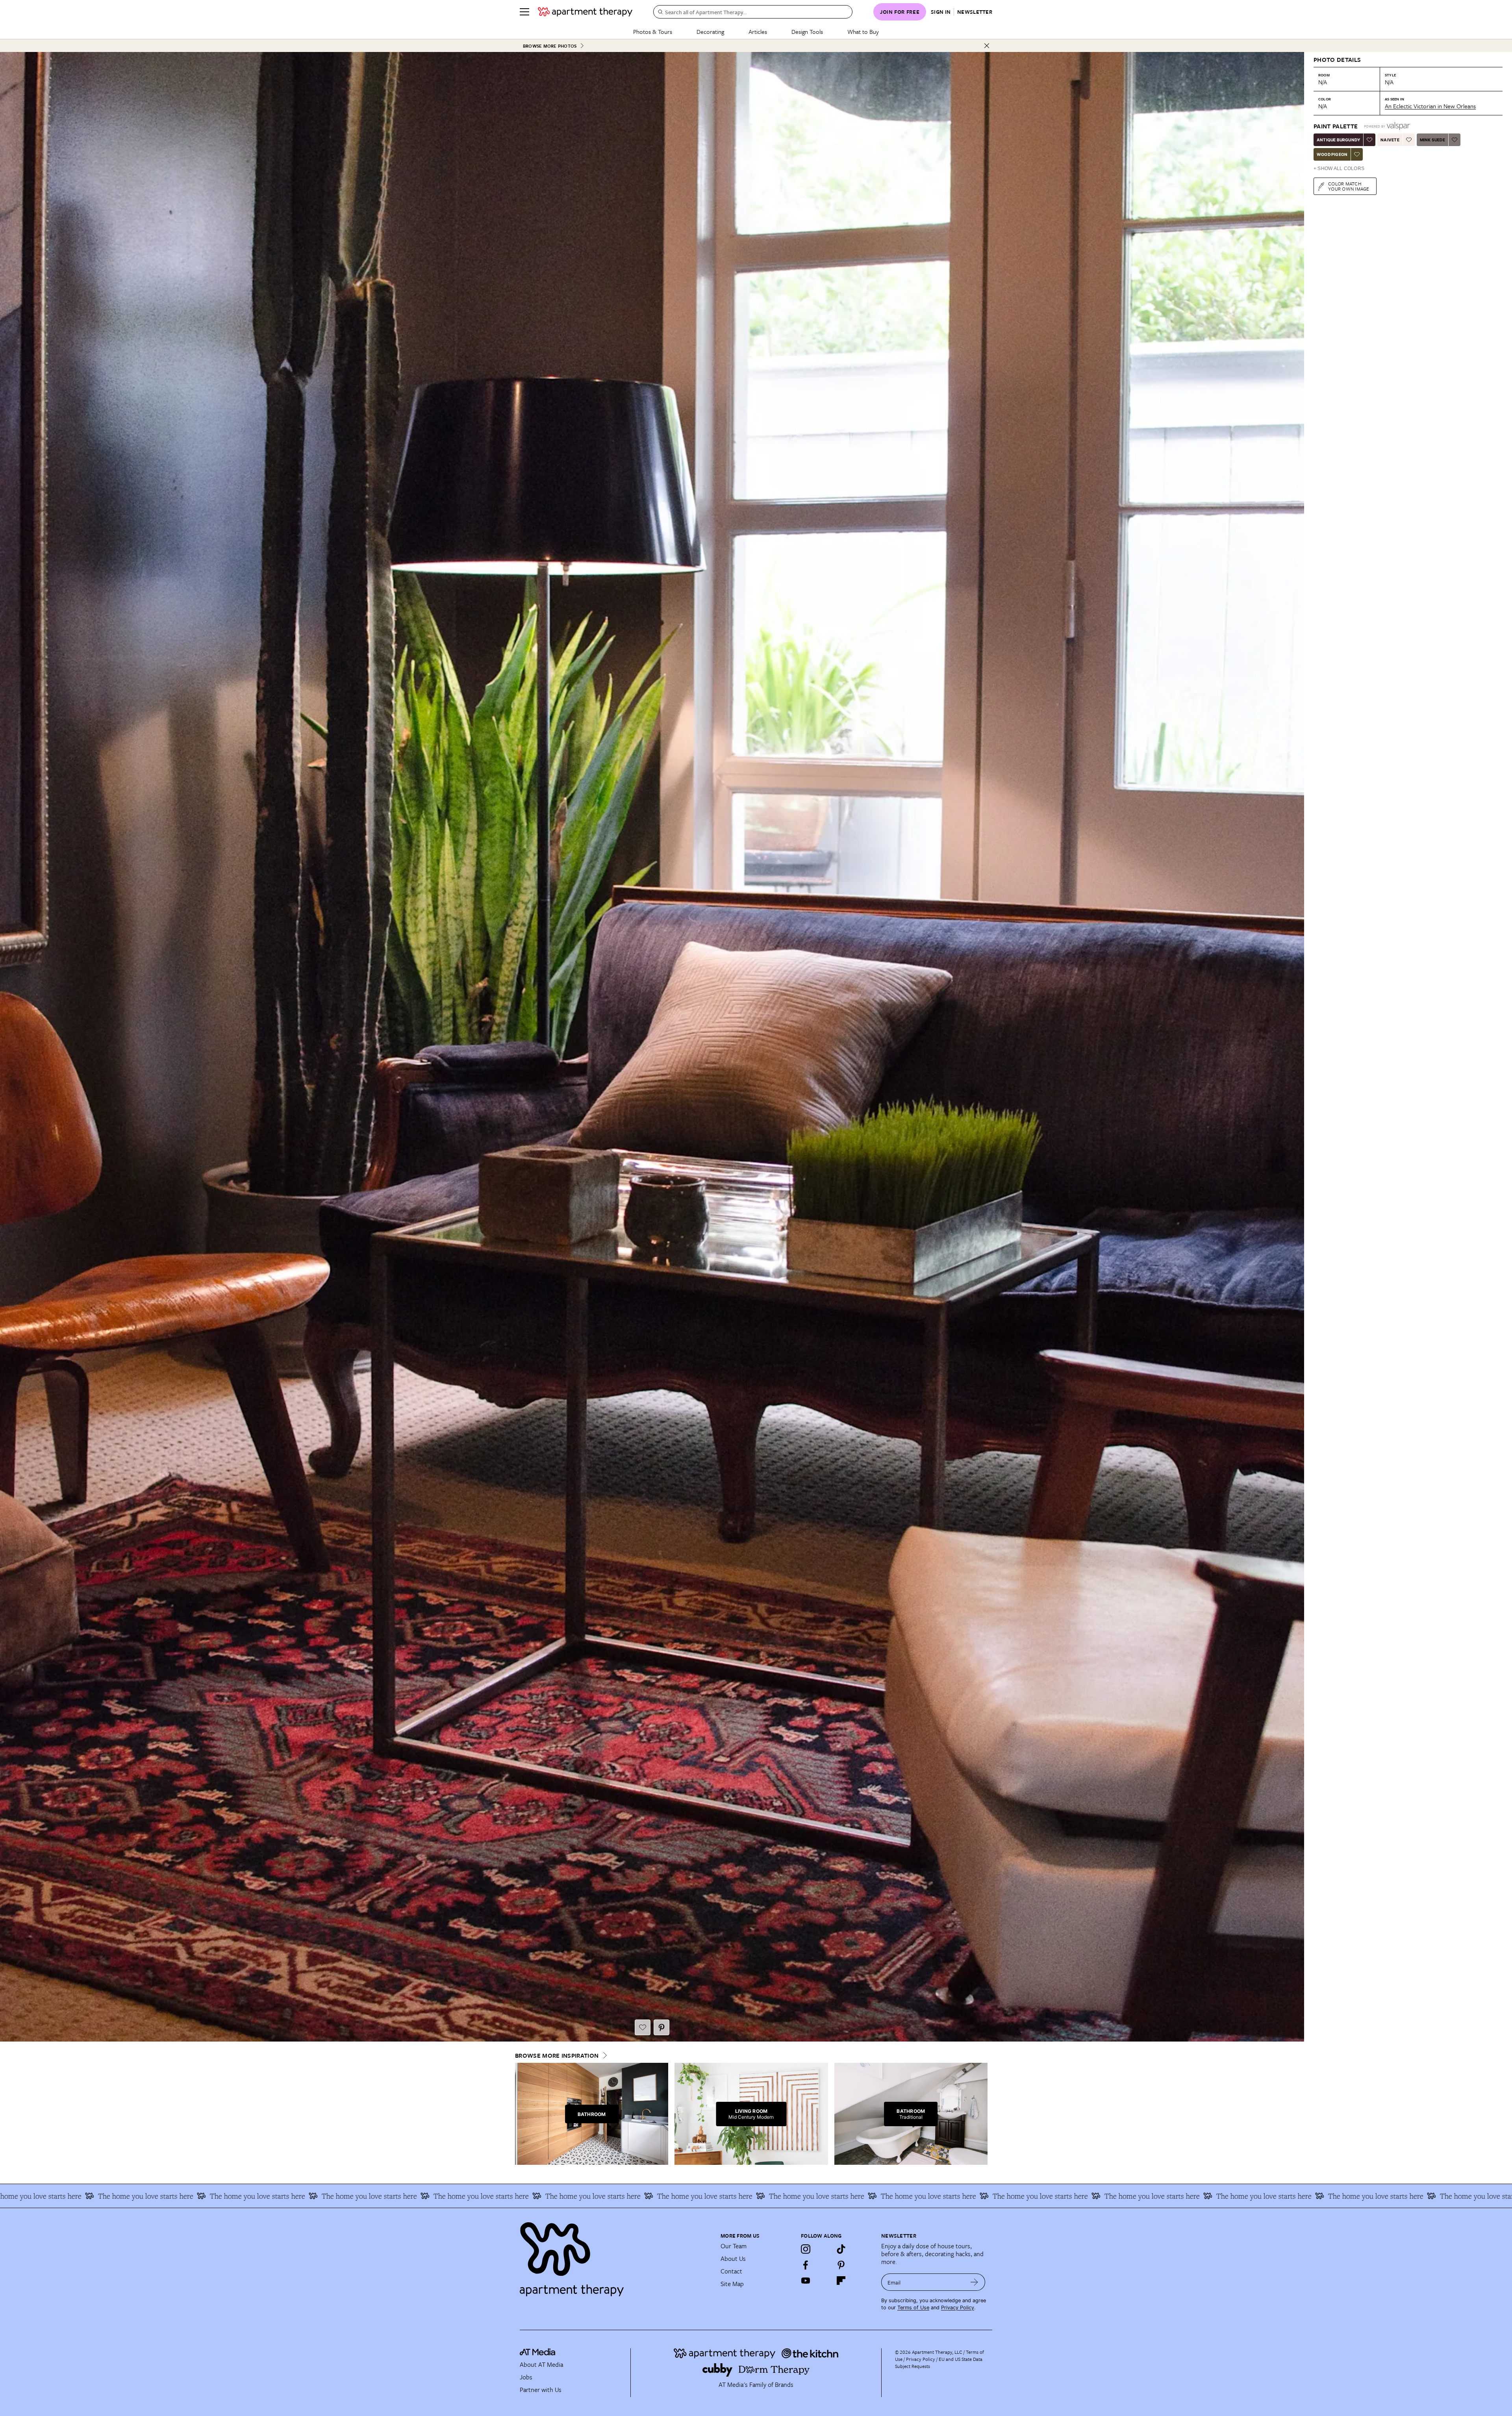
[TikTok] (841, 2249)
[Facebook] (806, 2265)
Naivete (1390, 140)
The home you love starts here (1206, 2196)
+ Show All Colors (1339, 169)
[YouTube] (806, 2281)
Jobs (526, 2377)
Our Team (734, 2246)
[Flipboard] (841, 2281)
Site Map (732, 2284)
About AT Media (541, 2364)
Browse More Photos (550, 46)
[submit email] (974, 2282)
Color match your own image (1349, 186)
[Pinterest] (841, 2265)
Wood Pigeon (1332, 154)
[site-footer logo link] (537, 2353)
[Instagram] (806, 2249)
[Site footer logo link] (615, 2256)
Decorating (710, 31)
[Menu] (524, 12)
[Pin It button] (661, 2027)
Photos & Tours (653, 31)
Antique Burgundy (1338, 140)
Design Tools (807, 31)
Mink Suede (1432, 140)
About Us (733, 2259)
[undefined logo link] (585, 12)
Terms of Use (913, 2308)
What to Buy (863, 31)
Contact (731, 2271)
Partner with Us (541, 2390)
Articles (758, 31)
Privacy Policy (958, 2308)
